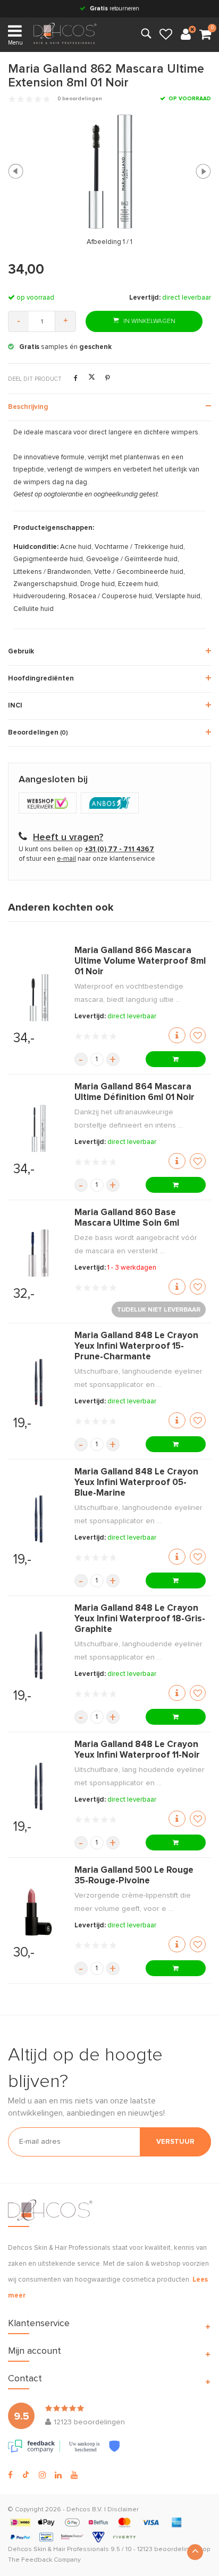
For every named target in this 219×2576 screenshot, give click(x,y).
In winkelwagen (149, 321)
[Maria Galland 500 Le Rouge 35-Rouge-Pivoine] (39, 1912)
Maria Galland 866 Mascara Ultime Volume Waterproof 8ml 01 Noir (140, 961)
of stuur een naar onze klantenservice (87, 859)
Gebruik (21, 652)
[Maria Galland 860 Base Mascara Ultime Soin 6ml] (39, 1253)
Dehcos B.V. (85, 2510)
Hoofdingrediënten (41, 679)
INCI (15, 706)
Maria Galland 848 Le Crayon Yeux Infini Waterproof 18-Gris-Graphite (140, 1619)
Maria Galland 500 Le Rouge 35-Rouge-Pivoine (134, 1876)
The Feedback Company (44, 2560)
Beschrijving (28, 407)
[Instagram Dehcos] (42, 2475)
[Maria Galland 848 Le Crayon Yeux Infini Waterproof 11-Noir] (39, 1786)
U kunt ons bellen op (86, 849)
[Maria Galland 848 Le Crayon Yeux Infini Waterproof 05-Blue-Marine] (39, 1519)
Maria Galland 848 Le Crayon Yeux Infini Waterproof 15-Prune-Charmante (136, 1346)
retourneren (115, 8)
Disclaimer (123, 2510)
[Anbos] (111, 804)
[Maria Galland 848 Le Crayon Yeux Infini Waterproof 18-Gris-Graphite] (39, 1655)
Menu (15, 43)
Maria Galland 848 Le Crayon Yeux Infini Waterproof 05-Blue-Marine (136, 1483)
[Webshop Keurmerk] (50, 804)
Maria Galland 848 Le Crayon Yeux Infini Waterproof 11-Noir (137, 1750)
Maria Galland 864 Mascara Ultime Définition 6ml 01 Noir (134, 1092)
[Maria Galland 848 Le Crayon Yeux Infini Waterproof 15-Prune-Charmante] (39, 1383)
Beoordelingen (38, 733)
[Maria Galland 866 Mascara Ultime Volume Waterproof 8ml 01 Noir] (39, 998)
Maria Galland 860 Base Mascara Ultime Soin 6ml (127, 1218)
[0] (205, 35)
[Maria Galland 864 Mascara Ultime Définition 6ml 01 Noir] (39, 1129)
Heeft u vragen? (68, 837)
